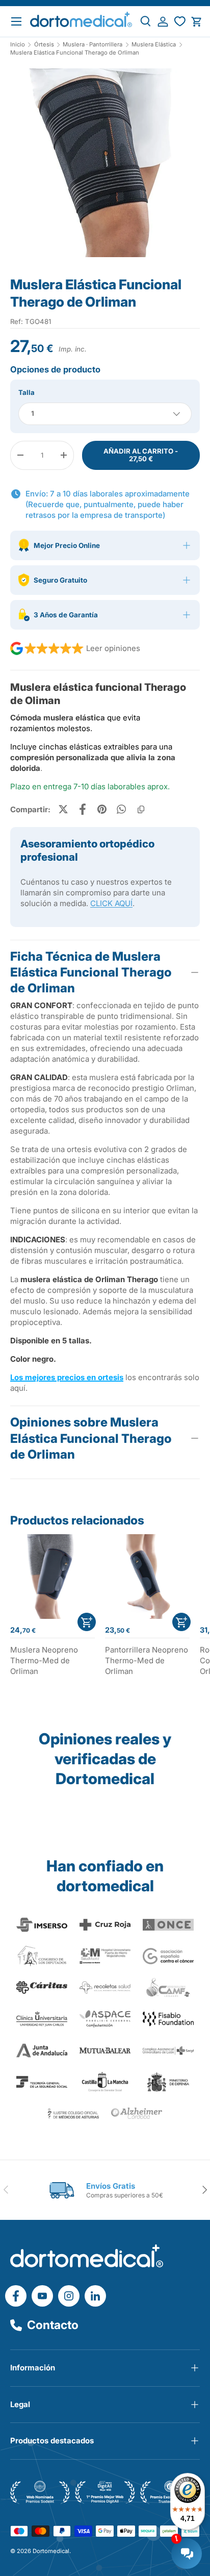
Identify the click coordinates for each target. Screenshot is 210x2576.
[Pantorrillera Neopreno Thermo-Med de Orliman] (147, 1577)
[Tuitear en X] (63, 809)
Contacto (53, 2325)
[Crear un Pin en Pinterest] (102, 809)
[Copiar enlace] (141, 809)
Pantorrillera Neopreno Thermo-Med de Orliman (147, 1660)
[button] (196, 22)
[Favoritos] (180, 22)
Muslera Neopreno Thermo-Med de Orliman (44, 1660)
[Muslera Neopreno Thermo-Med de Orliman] (52, 1577)
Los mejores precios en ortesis (67, 1377)
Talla (27, 392)
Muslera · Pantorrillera (93, 45)
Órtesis (44, 45)
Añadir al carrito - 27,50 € (141, 455)
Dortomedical (51, 2551)
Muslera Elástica (154, 45)
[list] (105, 167)
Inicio (18, 45)
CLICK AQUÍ (111, 903)
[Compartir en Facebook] (83, 809)
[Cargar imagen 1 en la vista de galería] (105, 163)
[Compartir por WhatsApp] (121, 809)
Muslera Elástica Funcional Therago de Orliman (75, 53)
